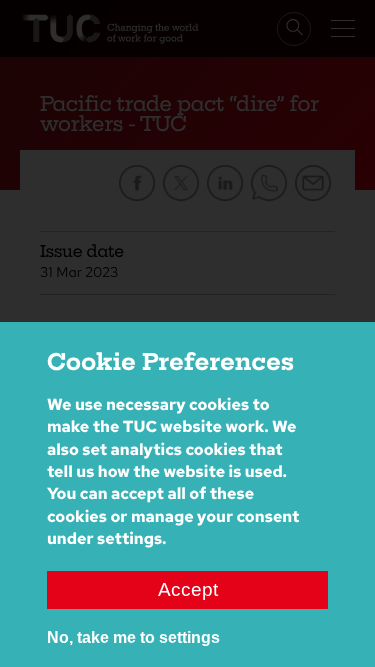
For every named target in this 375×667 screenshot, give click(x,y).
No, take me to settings (133, 637)
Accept (188, 589)
